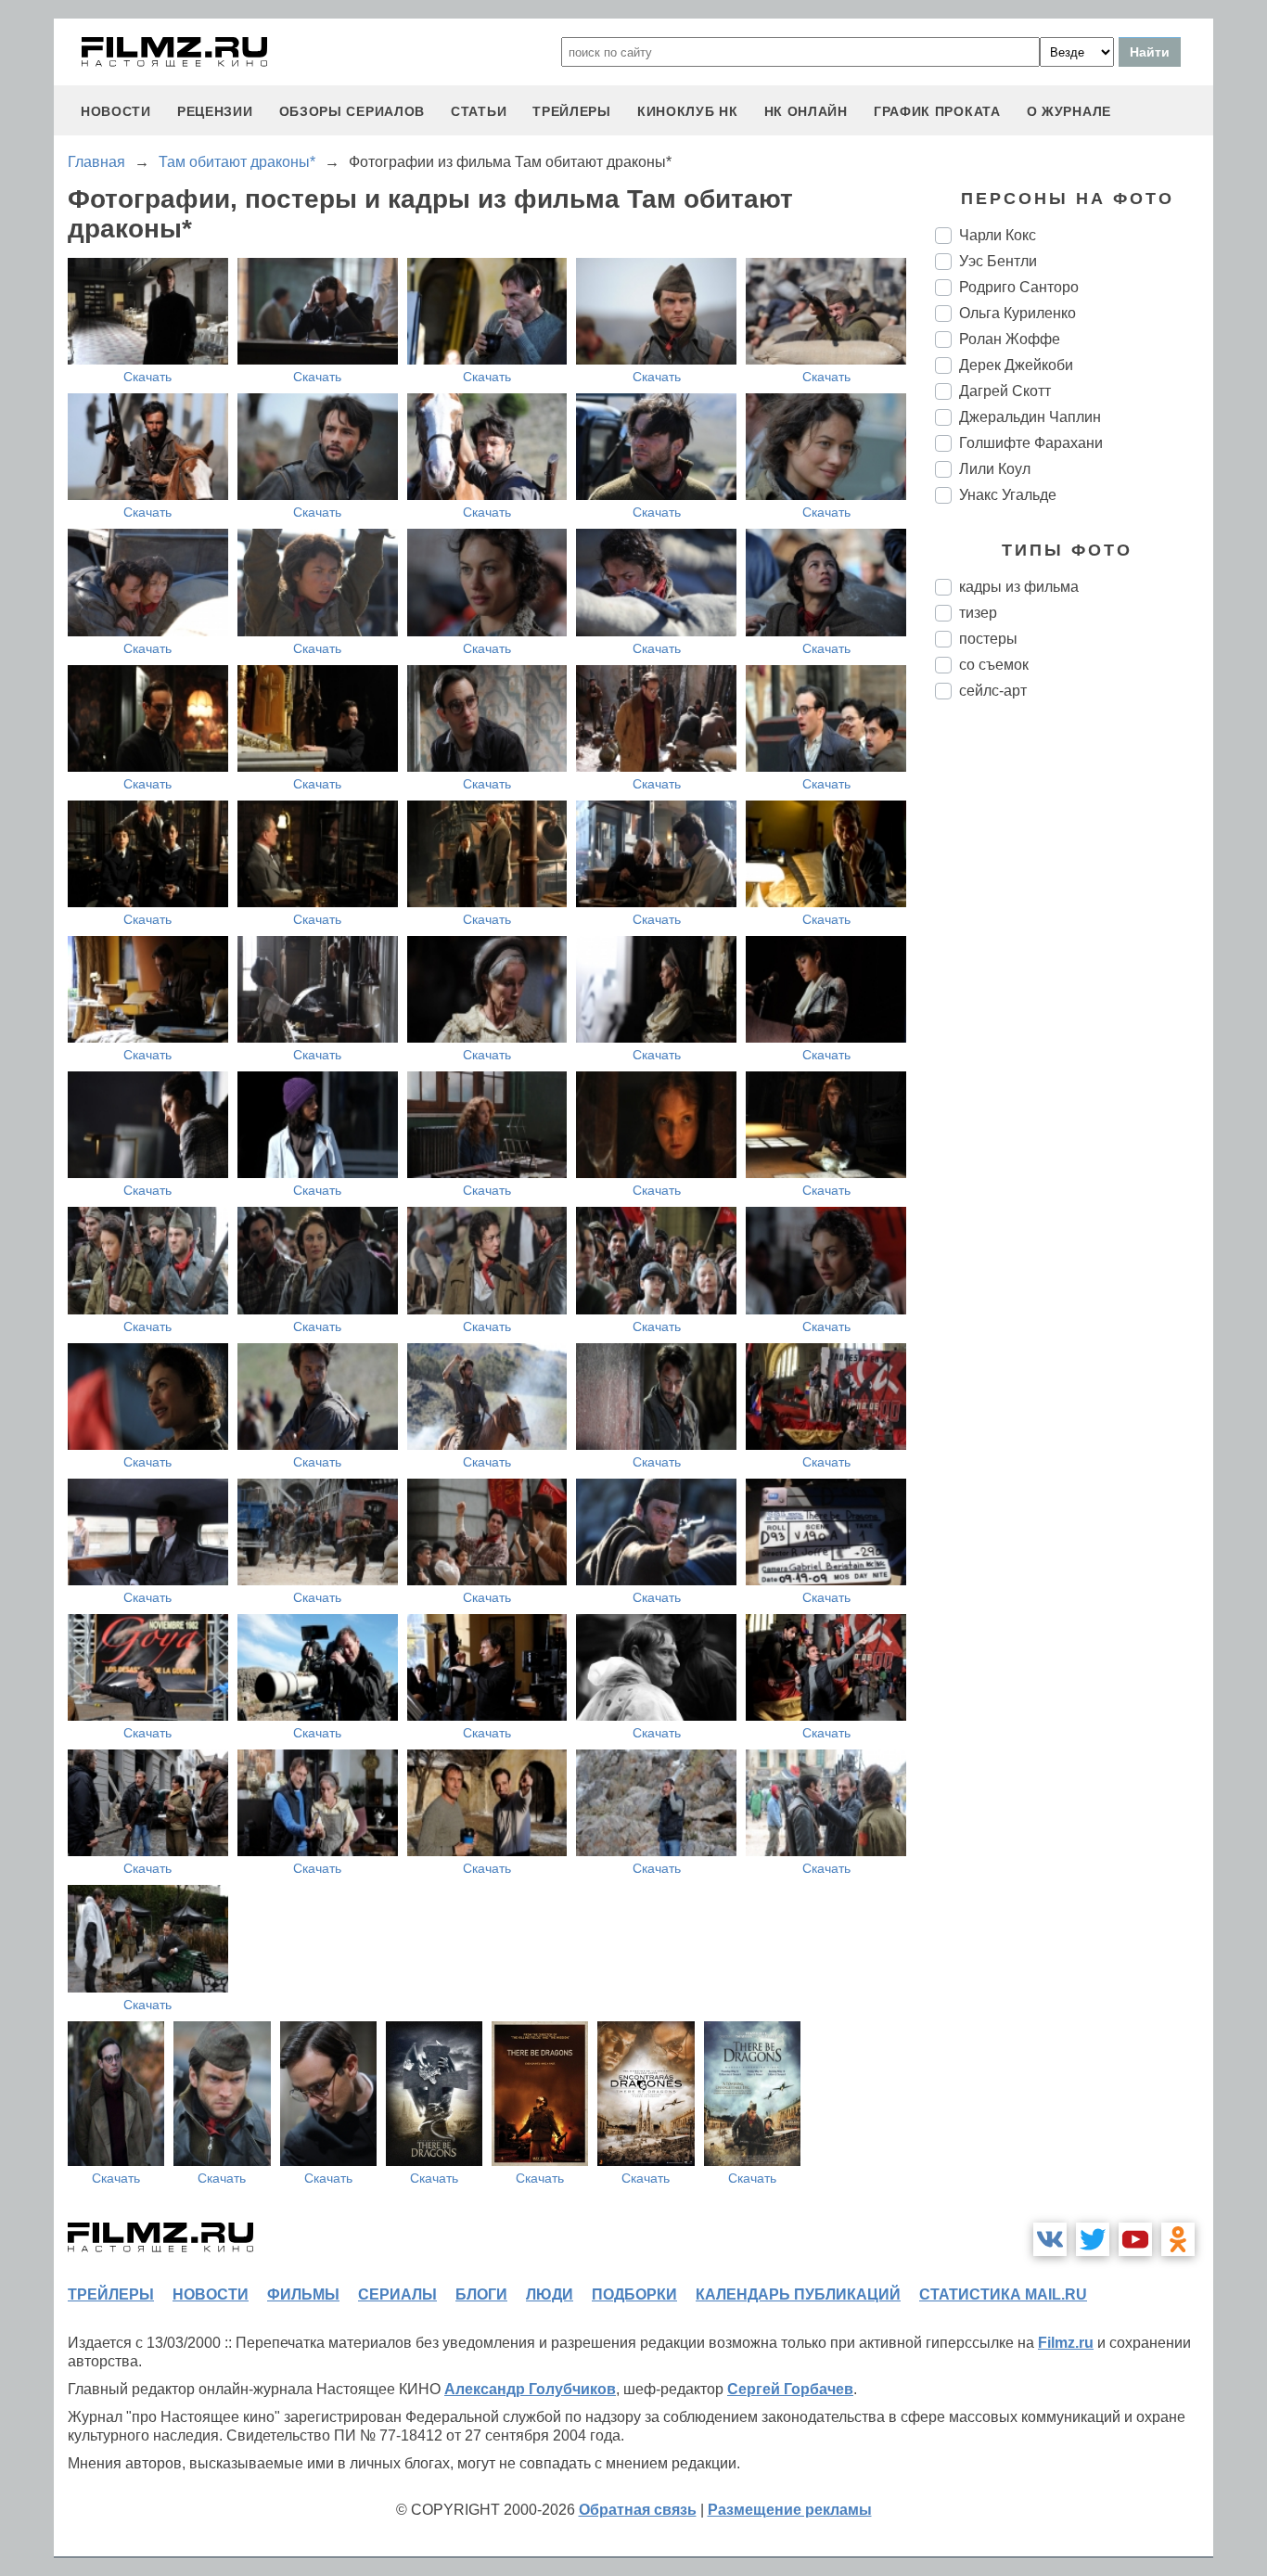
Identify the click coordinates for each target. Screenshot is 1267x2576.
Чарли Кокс (998, 235)
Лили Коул (995, 469)
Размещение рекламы (790, 2510)
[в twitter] (1093, 2239)
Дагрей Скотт (1005, 391)
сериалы (397, 2294)
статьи (479, 111)
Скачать (147, 377)
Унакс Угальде (1008, 495)
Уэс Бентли (998, 261)
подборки (634, 2294)
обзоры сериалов (352, 111)
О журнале (1069, 111)
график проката (937, 111)
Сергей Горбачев (790, 2389)
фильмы (303, 2294)
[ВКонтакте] (1050, 2239)
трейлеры (572, 111)
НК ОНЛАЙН (806, 111)
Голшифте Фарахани (1031, 443)
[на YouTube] (1135, 2239)
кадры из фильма (1019, 587)
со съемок (994, 665)
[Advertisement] (1074, 1024)
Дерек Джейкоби (1016, 365)
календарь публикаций (798, 2294)
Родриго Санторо (1019, 287)
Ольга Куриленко (1017, 313)
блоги (481, 2294)
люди (550, 2294)
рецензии (215, 111)
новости (116, 111)
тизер (978, 613)
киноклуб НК (688, 111)
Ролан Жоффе (1010, 339)
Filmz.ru (1066, 2343)
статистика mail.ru (1003, 2294)
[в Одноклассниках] (1178, 2239)
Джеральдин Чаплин (1030, 417)
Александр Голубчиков (530, 2389)
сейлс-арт (993, 691)
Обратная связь (638, 2510)
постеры (988, 639)
